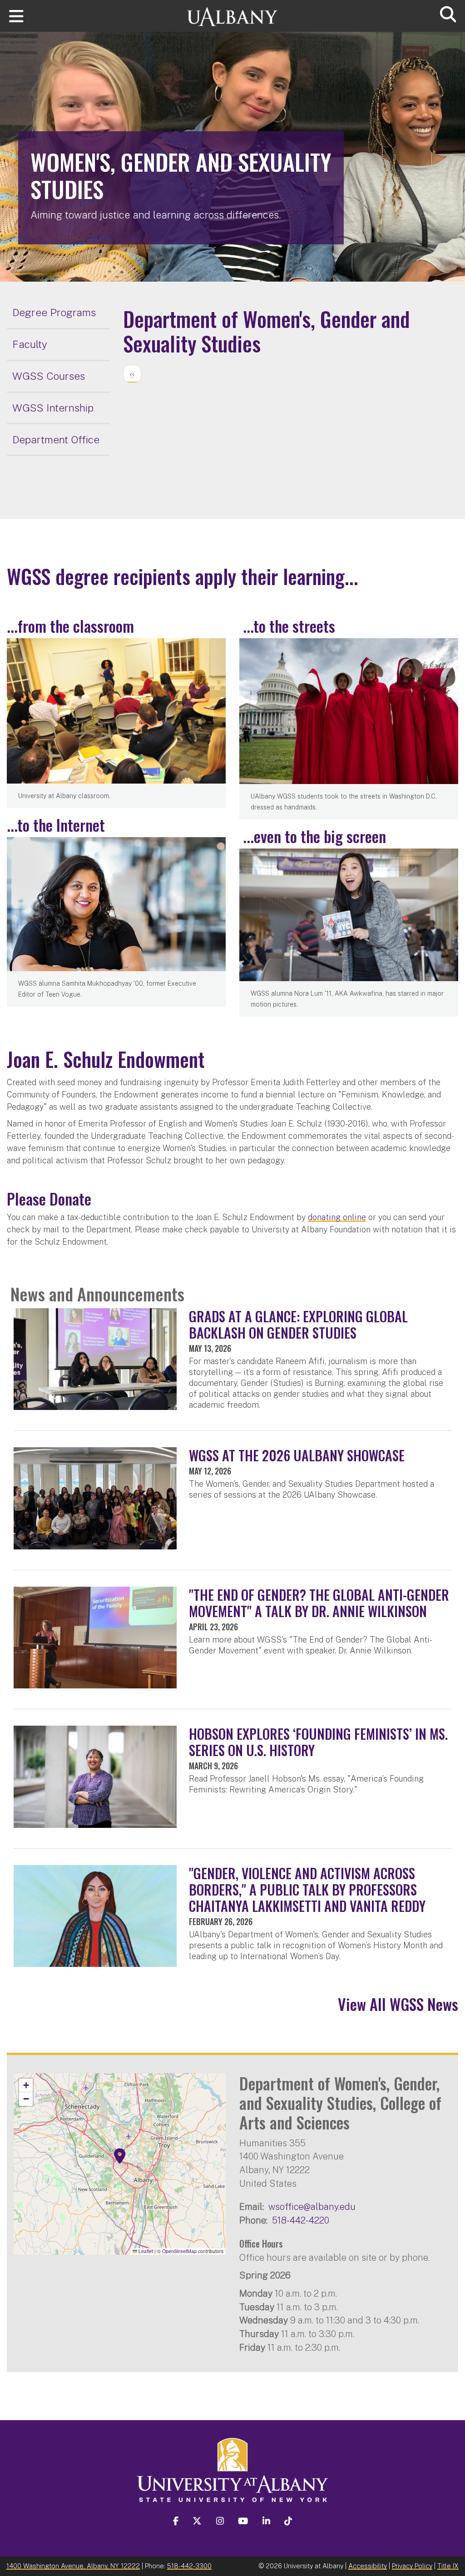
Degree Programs (54, 312)
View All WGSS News (398, 2004)
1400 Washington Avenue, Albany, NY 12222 (73, 2566)
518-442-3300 (189, 2566)
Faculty (30, 344)
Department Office (56, 439)
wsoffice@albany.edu (312, 2206)
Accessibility (368, 2566)
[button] (120, 2156)
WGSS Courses (49, 376)
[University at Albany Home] (232, 12)
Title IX (448, 2566)
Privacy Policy (412, 2566)
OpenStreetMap (179, 2251)
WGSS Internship (53, 408)
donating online (337, 1217)
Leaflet (145, 2251)
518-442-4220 (301, 2220)
